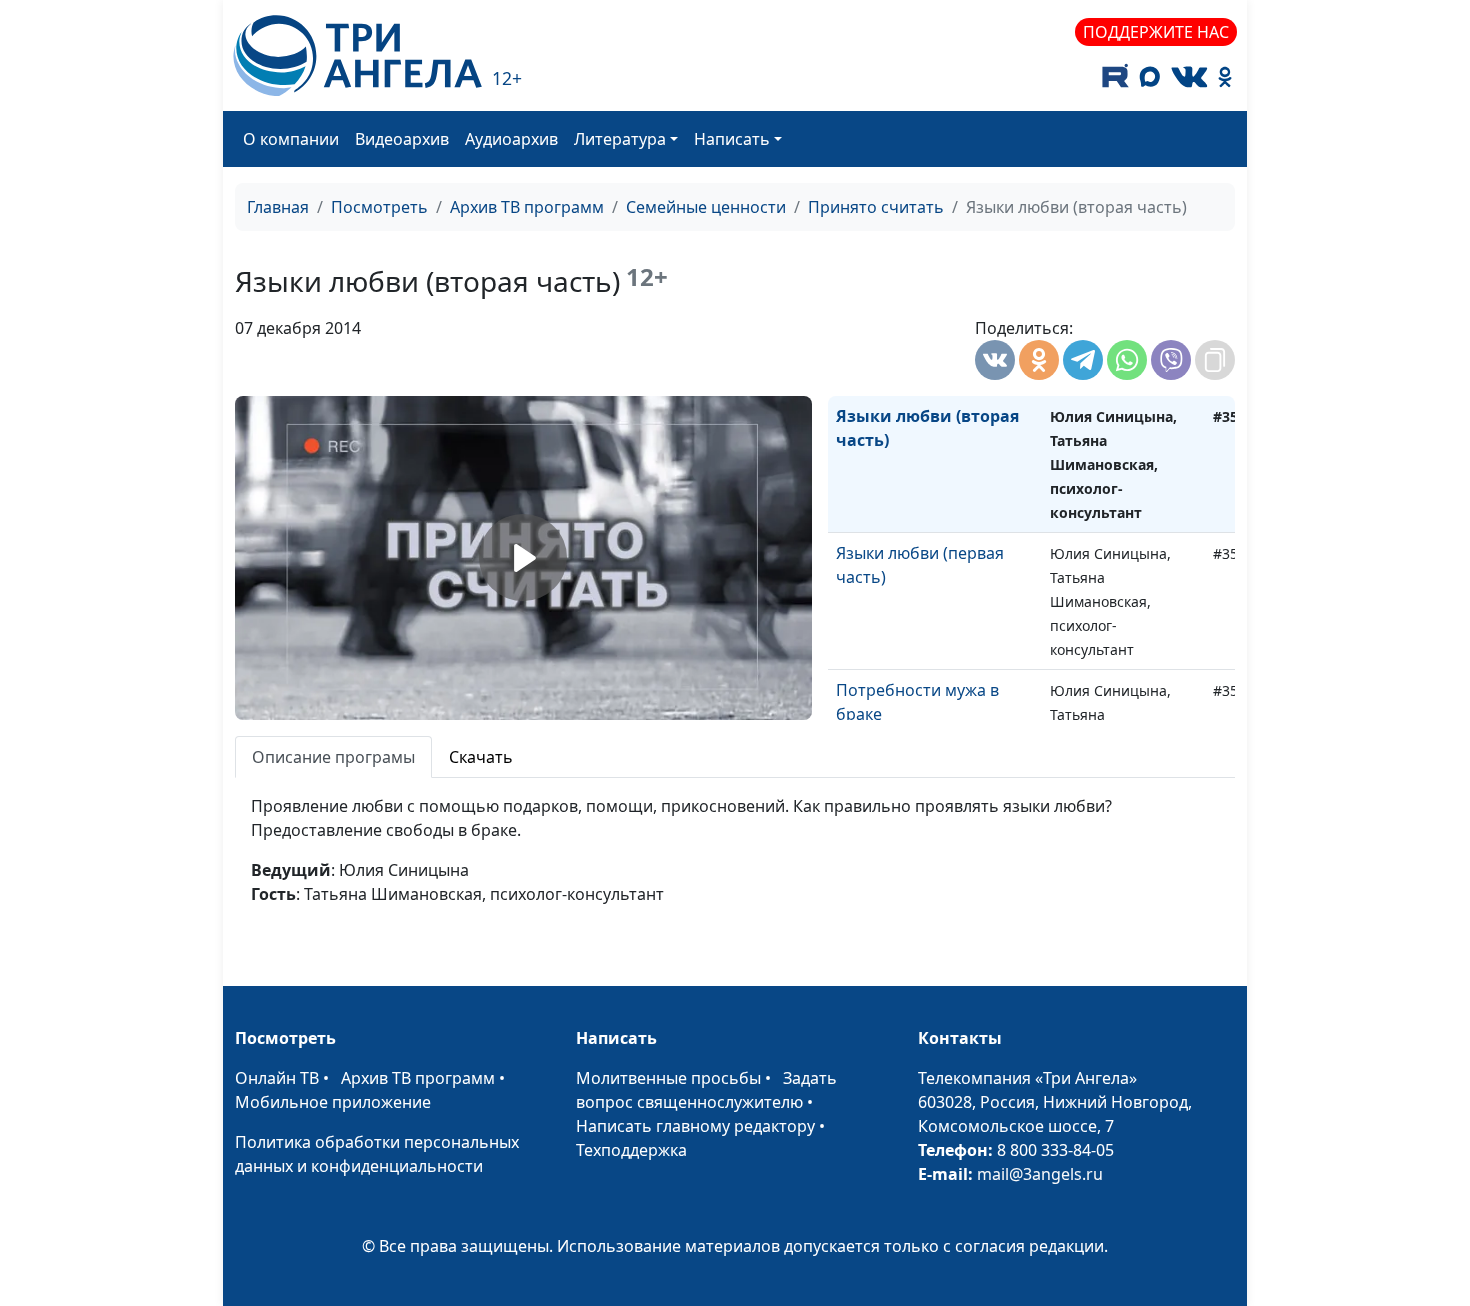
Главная (278, 207)
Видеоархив (402, 139)
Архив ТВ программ (527, 207)
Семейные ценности (706, 207)
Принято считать (876, 207)
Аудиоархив (511, 139)
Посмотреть (379, 207)
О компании (291, 139)
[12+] (357, 55)
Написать (732, 139)
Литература (620, 139)
